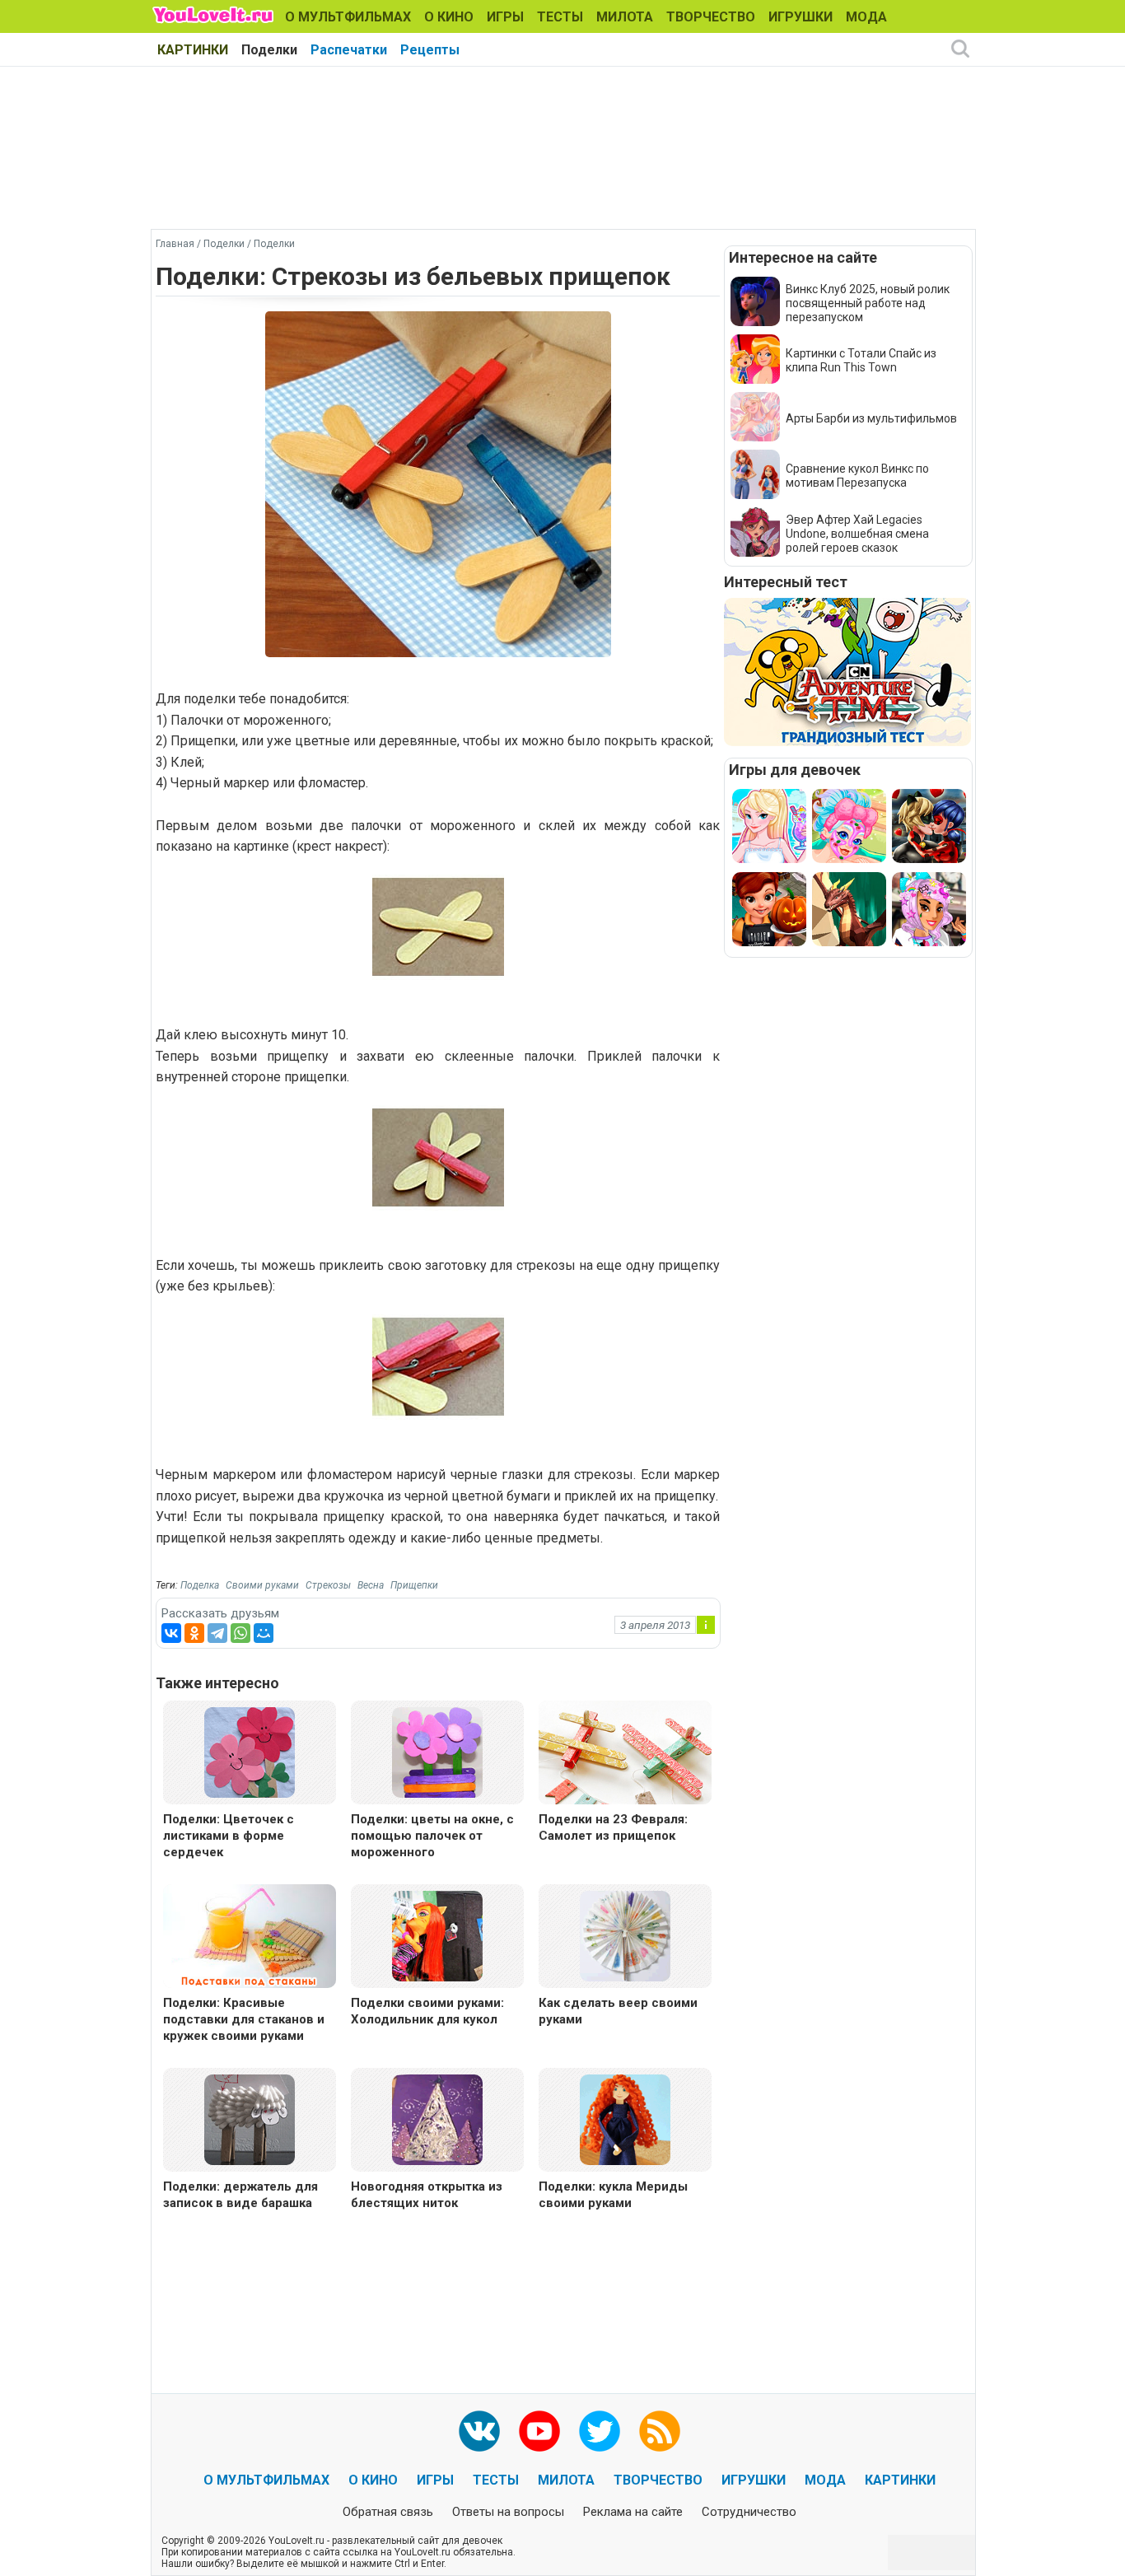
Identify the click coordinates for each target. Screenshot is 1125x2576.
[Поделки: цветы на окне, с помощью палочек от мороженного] (437, 1751)
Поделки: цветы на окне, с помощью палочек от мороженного (432, 1836)
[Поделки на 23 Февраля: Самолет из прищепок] (625, 1755)
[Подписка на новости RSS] (660, 2431)
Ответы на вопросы (508, 2512)
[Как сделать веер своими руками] (625, 1935)
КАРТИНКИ (193, 50)
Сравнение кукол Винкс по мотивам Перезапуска (857, 476)
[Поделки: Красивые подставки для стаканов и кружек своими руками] (250, 1938)
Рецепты (430, 50)
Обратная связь (388, 2512)
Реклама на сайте (633, 2512)
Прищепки (414, 1585)
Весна (371, 1585)
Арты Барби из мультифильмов (871, 418)
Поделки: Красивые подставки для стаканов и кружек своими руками (244, 2019)
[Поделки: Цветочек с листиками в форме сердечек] (250, 1751)
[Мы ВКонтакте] (479, 2431)
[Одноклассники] (194, 1633)
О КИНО (449, 17)
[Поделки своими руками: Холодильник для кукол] (437, 1935)
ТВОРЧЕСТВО (711, 17)
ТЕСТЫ (560, 17)
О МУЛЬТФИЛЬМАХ (348, 17)
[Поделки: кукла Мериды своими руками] (625, 2119)
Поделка (200, 1585)
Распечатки (349, 50)
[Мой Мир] (264, 1633)
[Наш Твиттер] (600, 2431)
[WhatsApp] (240, 1633)
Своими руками (262, 1585)
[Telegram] (217, 1633)
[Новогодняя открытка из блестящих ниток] (437, 2119)
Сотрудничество (749, 2512)
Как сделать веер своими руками (618, 2011)
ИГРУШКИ (801, 17)
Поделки (269, 50)
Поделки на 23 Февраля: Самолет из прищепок (613, 1827)
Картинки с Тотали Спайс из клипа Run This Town (861, 360)
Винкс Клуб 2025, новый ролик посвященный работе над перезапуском (868, 303)
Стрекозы (328, 1585)
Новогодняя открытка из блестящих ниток (427, 2195)
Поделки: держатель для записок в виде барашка (240, 2195)
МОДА (866, 17)
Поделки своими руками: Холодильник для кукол (427, 2011)
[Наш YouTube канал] (539, 2431)
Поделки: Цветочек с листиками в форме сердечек (229, 1836)
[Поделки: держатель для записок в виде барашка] (250, 2119)
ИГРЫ (505, 17)
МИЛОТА (625, 17)
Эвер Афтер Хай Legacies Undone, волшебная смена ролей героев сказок (857, 534)
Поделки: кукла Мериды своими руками (613, 2195)
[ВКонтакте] (171, 1633)
